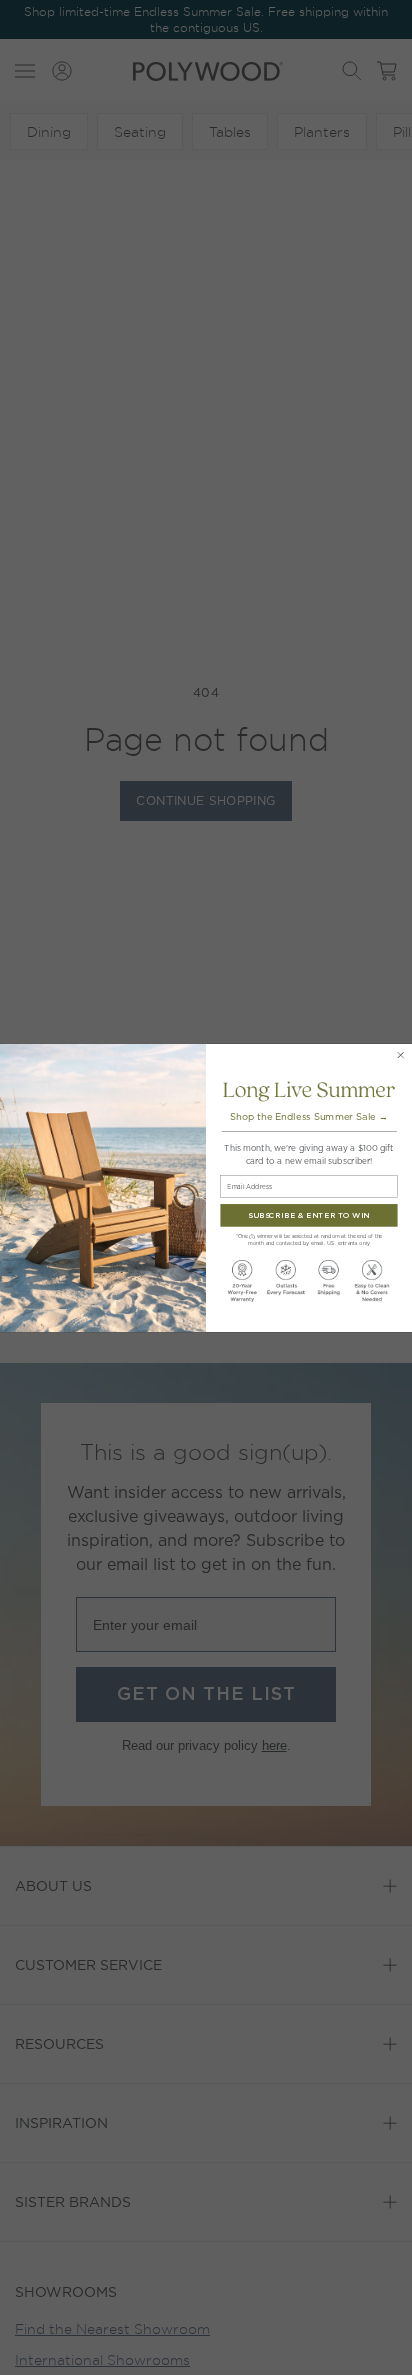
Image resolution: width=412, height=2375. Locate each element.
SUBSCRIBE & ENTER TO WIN (309, 1214)
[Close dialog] (400, 1054)
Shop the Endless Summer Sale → (309, 1116)
